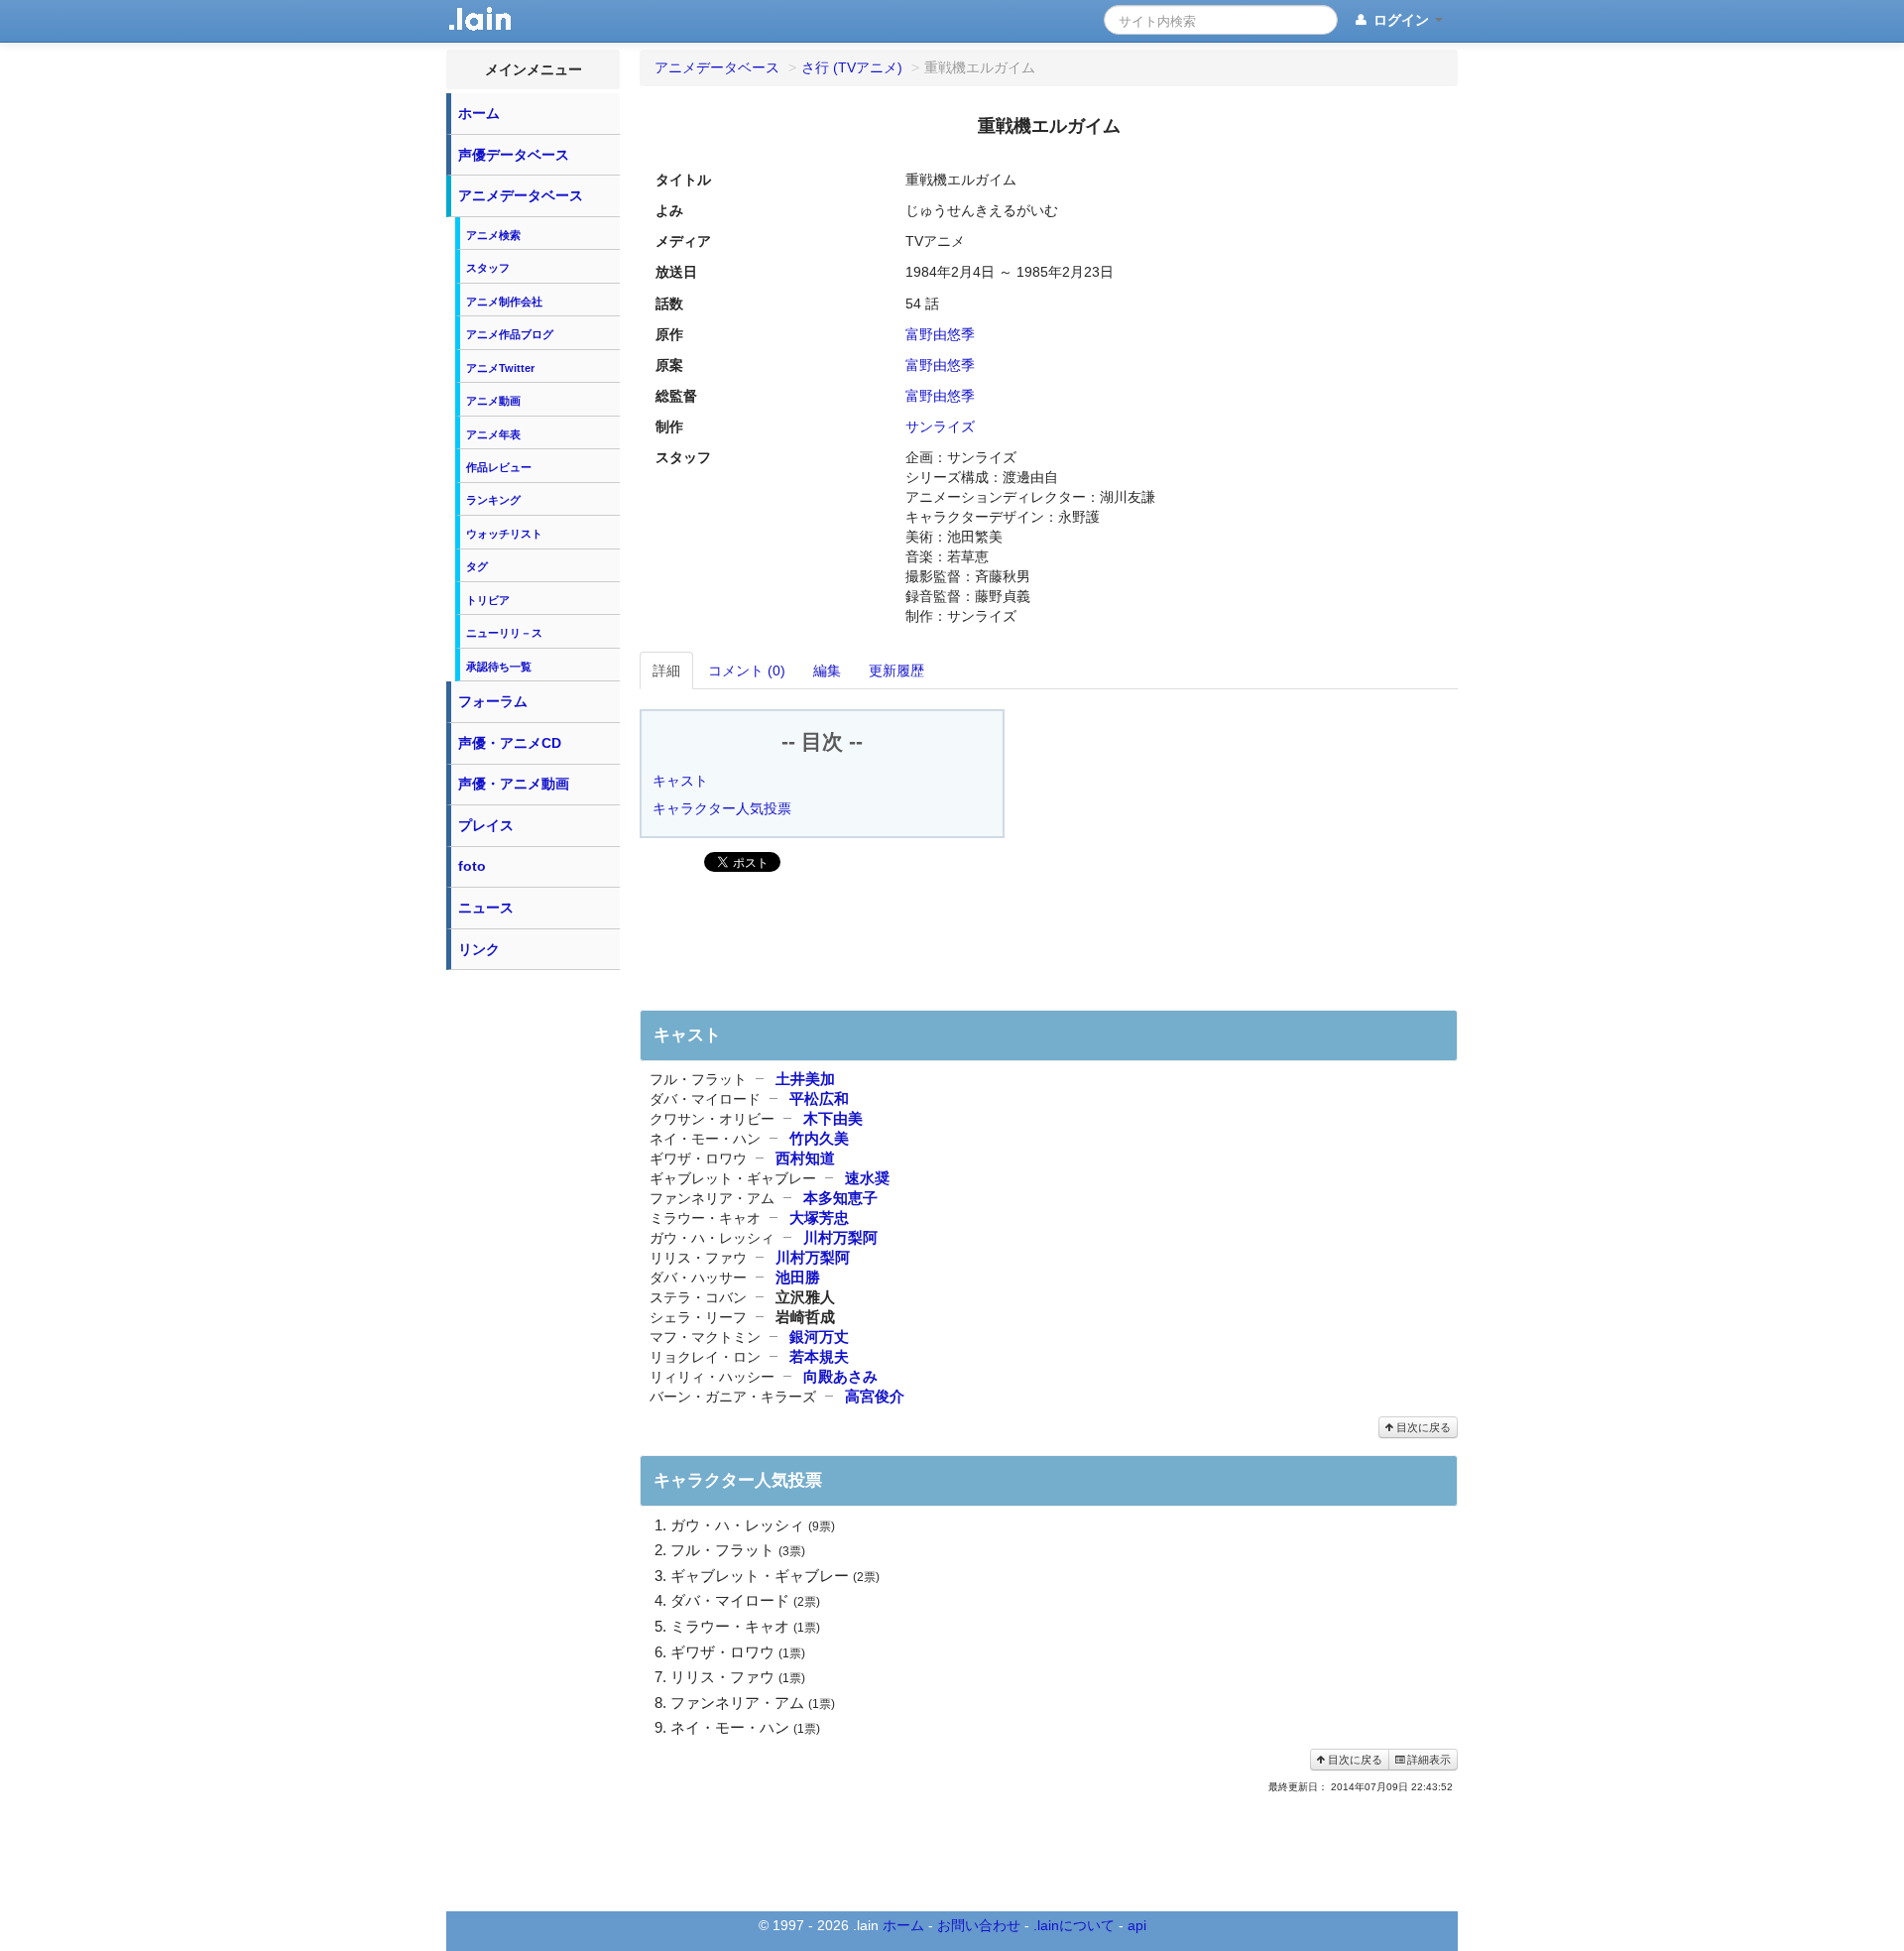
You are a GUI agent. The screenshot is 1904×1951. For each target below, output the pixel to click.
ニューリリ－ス (504, 633)
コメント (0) (747, 671)
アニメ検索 (493, 235)
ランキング (493, 500)
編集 (827, 671)
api (1137, 1925)
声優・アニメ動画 (514, 784)
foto (472, 866)
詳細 (666, 671)
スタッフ (488, 268)
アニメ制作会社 (504, 302)
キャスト (680, 781)
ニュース (486, 908)
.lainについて (1074, 1925)
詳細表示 (1428, 1760)
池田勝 (798, 1277)
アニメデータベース (521, 195)
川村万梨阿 (840, 1237)
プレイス (486, 825)
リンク (479, 949)
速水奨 (867, 1178)
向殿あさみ (840, 1376)
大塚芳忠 (819, 1218)
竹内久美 (819, 1138)
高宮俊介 (875, 1396)
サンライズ (940, 427)
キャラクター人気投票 (722, 808)
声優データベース (514, 155)
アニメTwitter (500, 368)
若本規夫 (819, 1356)
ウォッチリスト (504, 534)
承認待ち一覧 (499, 667)
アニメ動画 (493, 401)
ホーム (479, 113)
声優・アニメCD (510, 743)
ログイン (1401, 20)
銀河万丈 (819, 1337)
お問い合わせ (979, 1925)
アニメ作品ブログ (510, 334)
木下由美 (833, 1118)
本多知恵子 (840, 1198)
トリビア (488, 600)
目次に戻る (1422, 1427)
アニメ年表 (493, 434)
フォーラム (493, 701)
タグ (477, 566)
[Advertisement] (534, 1278)
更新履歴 (896, 671)
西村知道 (805, 1158)
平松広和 (819, 1098)
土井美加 (805, 1079)
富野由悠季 (940, 334)
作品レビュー (499, 467)
